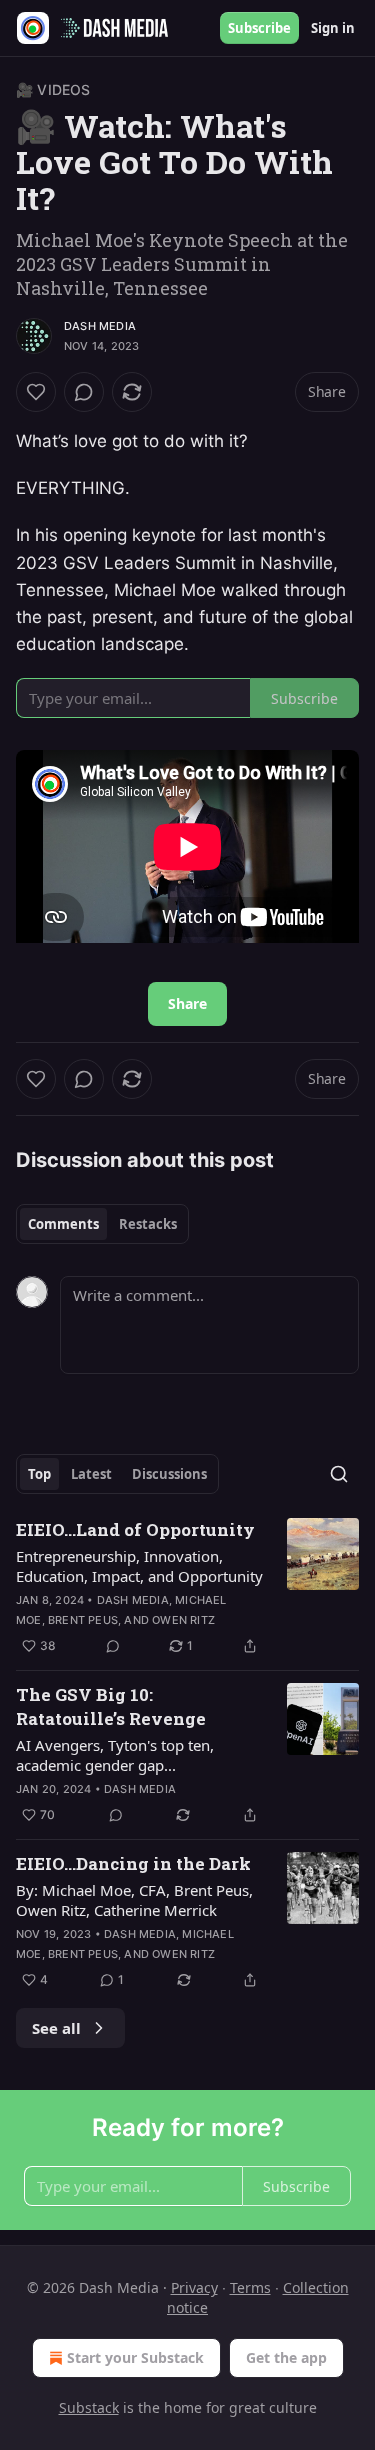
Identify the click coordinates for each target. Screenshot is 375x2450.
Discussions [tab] (169, 1474)
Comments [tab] (63, 1224)
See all (56, 2028)
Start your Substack (135, 2357)
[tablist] (102, 1224)
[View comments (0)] (84, 392)
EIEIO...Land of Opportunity (135, 1529)
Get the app (286, 2357)
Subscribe (259, 28)
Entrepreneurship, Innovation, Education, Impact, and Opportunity (139, 1566)
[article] (187, 1588)
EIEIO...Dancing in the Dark (133, 1863)
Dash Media (100, 326)
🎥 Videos (53, 89)
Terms (250, 2287)
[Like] (36, 392)
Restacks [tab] (148, 1224)
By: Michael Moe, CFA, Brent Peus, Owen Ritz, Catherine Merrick (134, 1900)
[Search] (339, 1474)
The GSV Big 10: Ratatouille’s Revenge (111, 1706)
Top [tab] (39, 1474)
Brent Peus (83, 1620)
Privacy (194, 2287)
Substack (89, 2407)
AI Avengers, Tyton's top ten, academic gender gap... (115, 1755)
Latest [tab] (91, 1474)
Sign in (333, 28)
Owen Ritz (183, 1620)
